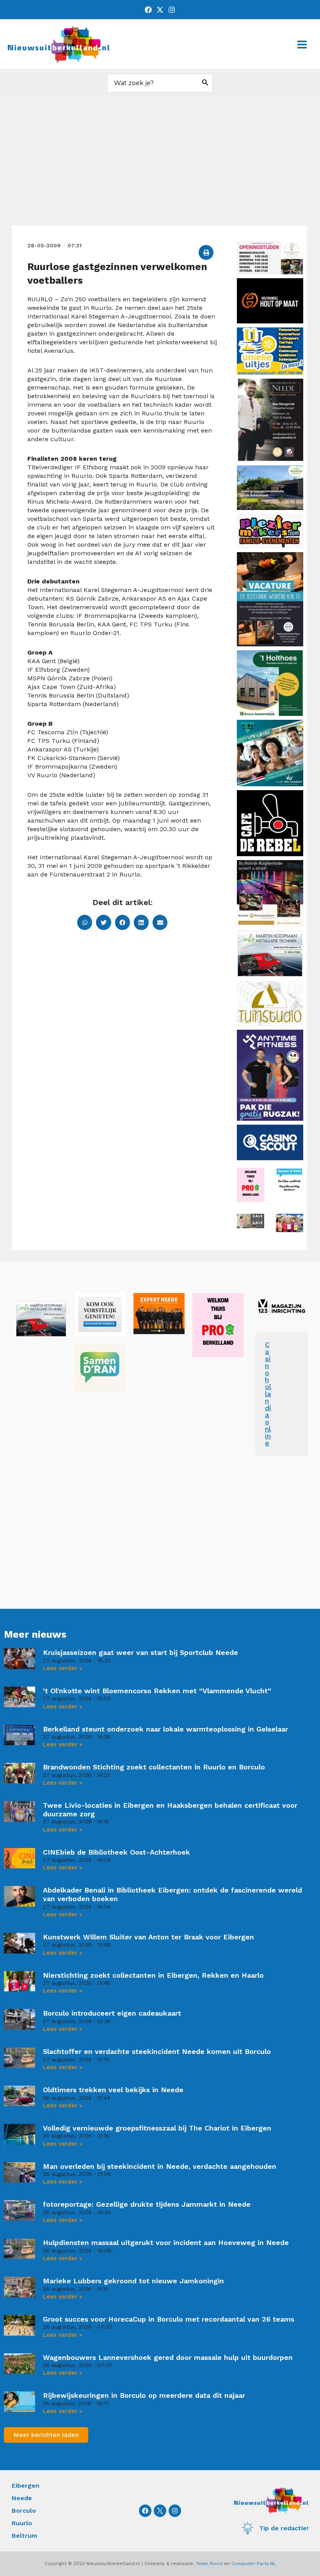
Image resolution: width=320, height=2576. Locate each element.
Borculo (24, 2511)
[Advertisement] (160, 167)
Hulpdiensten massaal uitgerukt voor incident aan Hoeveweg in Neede (166, 2242)
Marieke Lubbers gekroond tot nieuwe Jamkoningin (133, 2281)
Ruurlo (22, 2523)
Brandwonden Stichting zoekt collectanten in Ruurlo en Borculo (154, 1767)
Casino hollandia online (268, 1394)
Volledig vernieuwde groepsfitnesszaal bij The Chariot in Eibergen (157, 2128)
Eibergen (26, 2486)
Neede (22, 2498)
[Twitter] (160, 10)
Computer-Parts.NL (254, 2563)
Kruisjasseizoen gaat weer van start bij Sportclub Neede (140, 1652)
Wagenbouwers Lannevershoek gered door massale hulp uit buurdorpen (168, 2357)
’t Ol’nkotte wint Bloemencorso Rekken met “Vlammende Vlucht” (157, 1691)
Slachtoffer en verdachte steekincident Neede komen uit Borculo (157, 2051)
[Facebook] (148, 10)
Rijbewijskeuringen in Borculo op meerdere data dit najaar (144, 2395)
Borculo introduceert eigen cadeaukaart (112, 2013)
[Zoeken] (205, 83)
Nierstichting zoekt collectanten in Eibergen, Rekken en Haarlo (153, 1975)
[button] (206, 252)
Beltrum (24, 2536)
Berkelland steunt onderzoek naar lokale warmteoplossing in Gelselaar (165, 1729)
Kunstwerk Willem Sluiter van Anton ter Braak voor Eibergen (148, 1937)
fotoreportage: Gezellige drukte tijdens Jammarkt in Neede (147, 2204)
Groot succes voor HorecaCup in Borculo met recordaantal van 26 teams (169, 2319)
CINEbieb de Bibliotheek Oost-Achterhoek (116, 1852)
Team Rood (209, 2563)
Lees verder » (63, 1668)
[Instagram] (172, 10)
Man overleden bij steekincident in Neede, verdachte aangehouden (160, 2166)
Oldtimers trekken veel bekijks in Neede (113, 2090)
